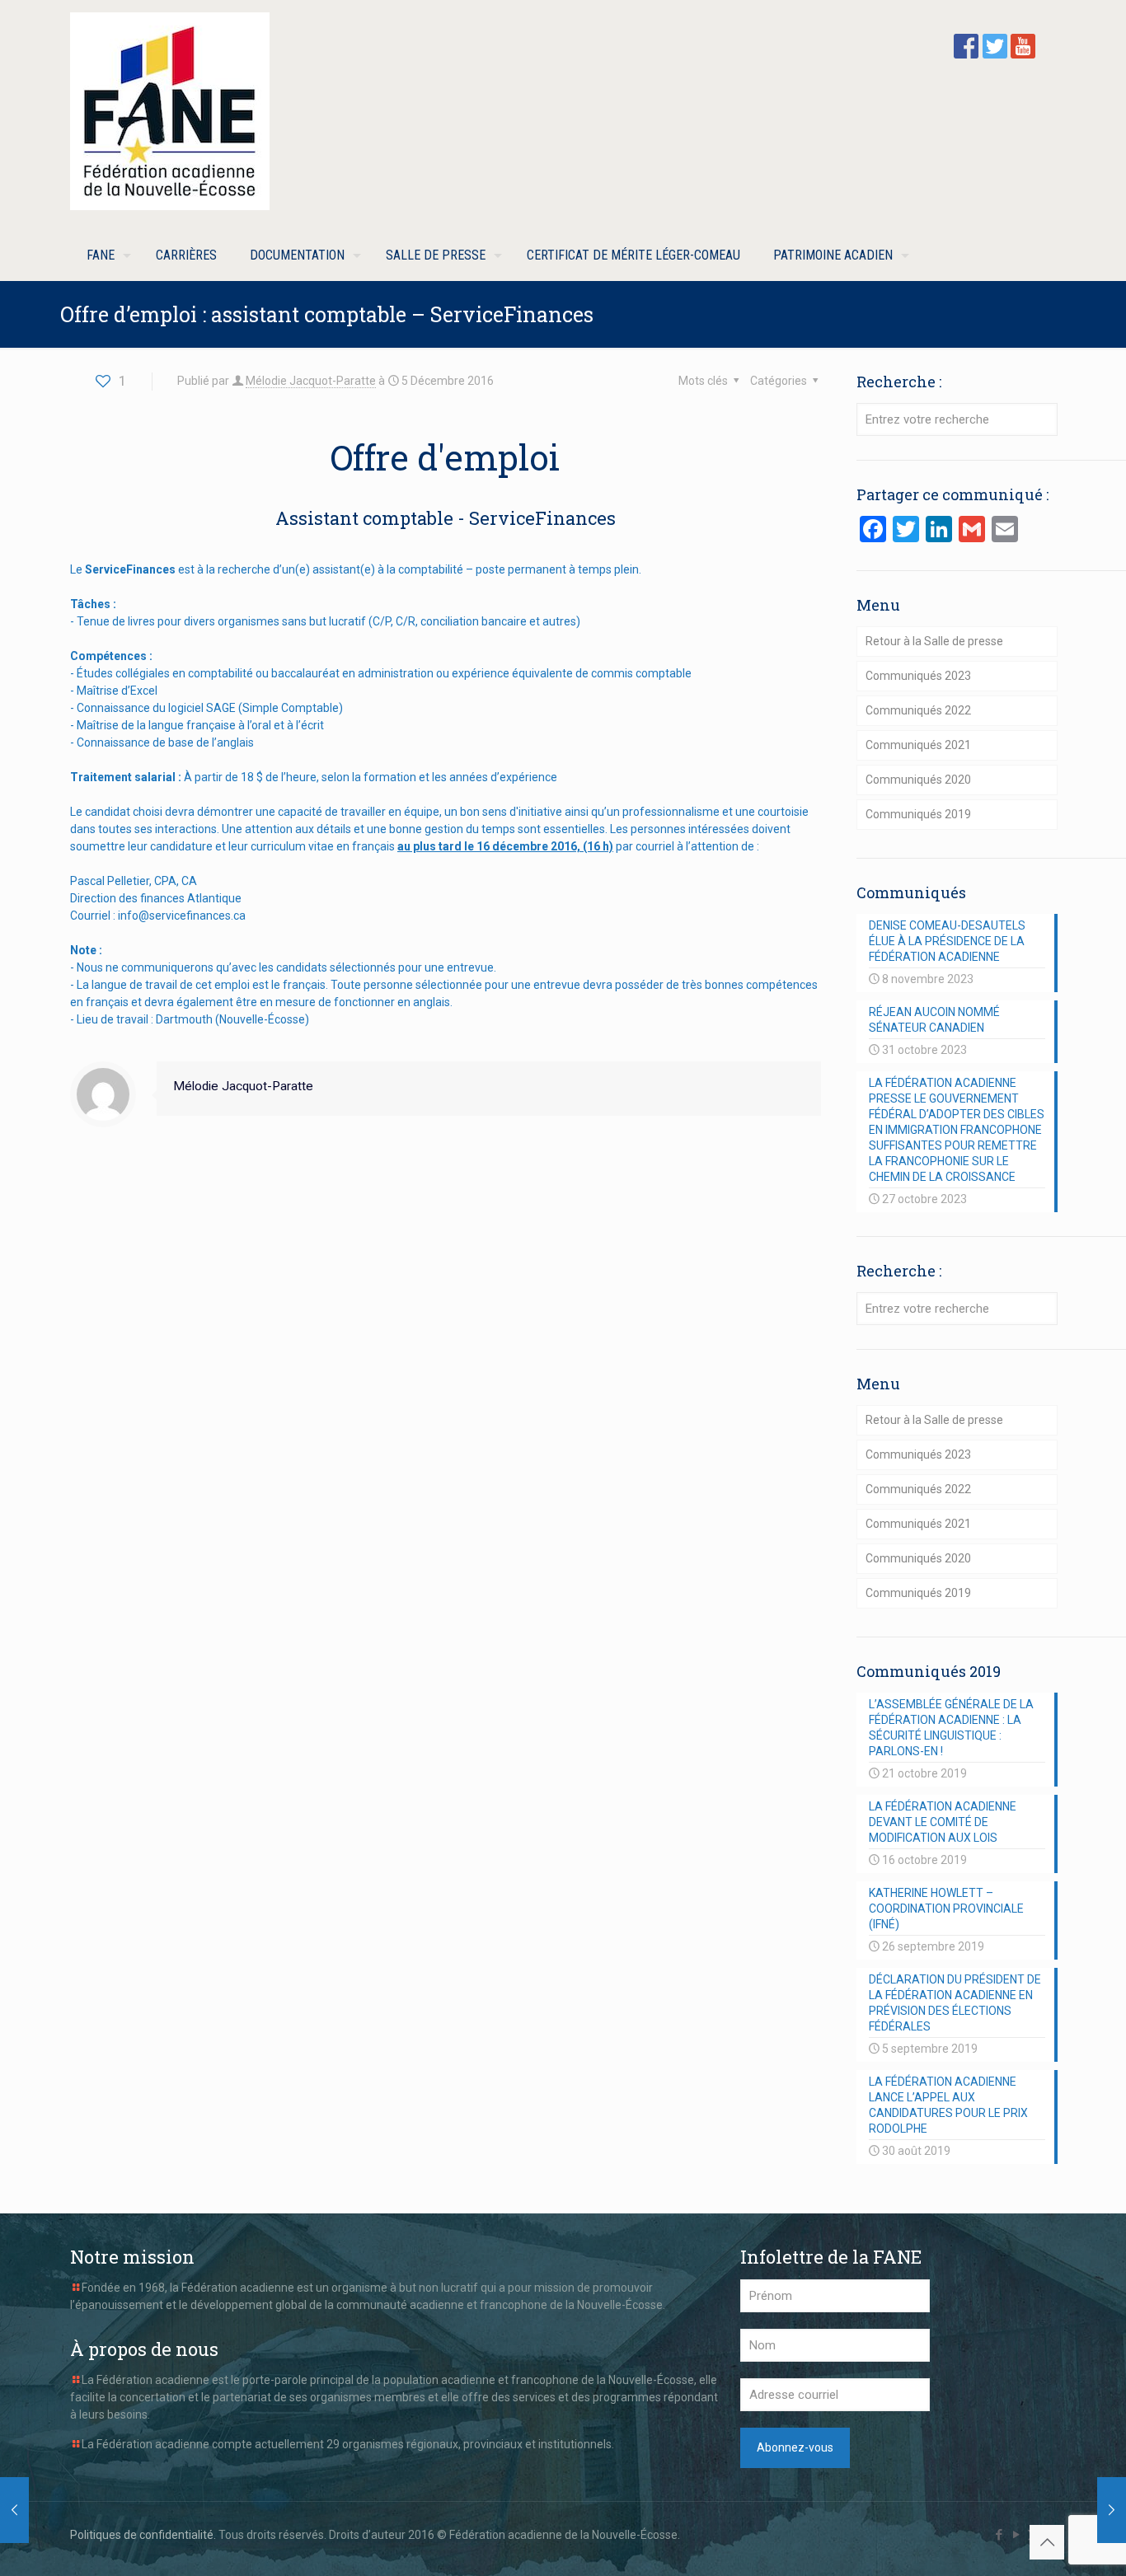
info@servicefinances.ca (182, 916)
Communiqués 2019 (918, 814)
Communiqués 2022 (918, 710)
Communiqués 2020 (918, 780)
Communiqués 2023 (918, 676)
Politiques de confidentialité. (143, 2535)
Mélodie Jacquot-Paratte (311, 381)
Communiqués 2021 (918, 745)
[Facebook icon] (999, 2535)
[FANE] (170, 111)
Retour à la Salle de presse (934, 641)
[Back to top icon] (1047, 2542)
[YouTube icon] (1016, 2535)
